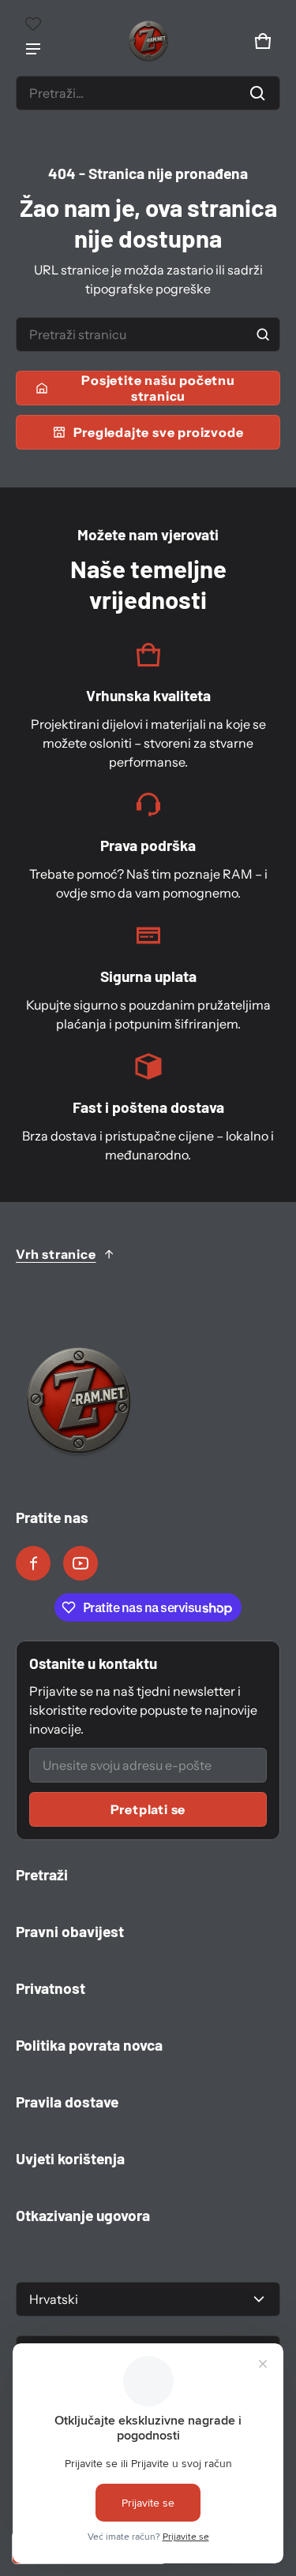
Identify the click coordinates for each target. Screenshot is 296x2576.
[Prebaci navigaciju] (33, 49)
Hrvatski (54, 2299)
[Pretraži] (263, 334)
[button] (148, 93)
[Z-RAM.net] (148, 41)
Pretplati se (148, 1809)
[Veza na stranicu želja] (33, 24)
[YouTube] (81, 1563)
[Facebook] (33, 1563)
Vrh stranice (56, 1254)
